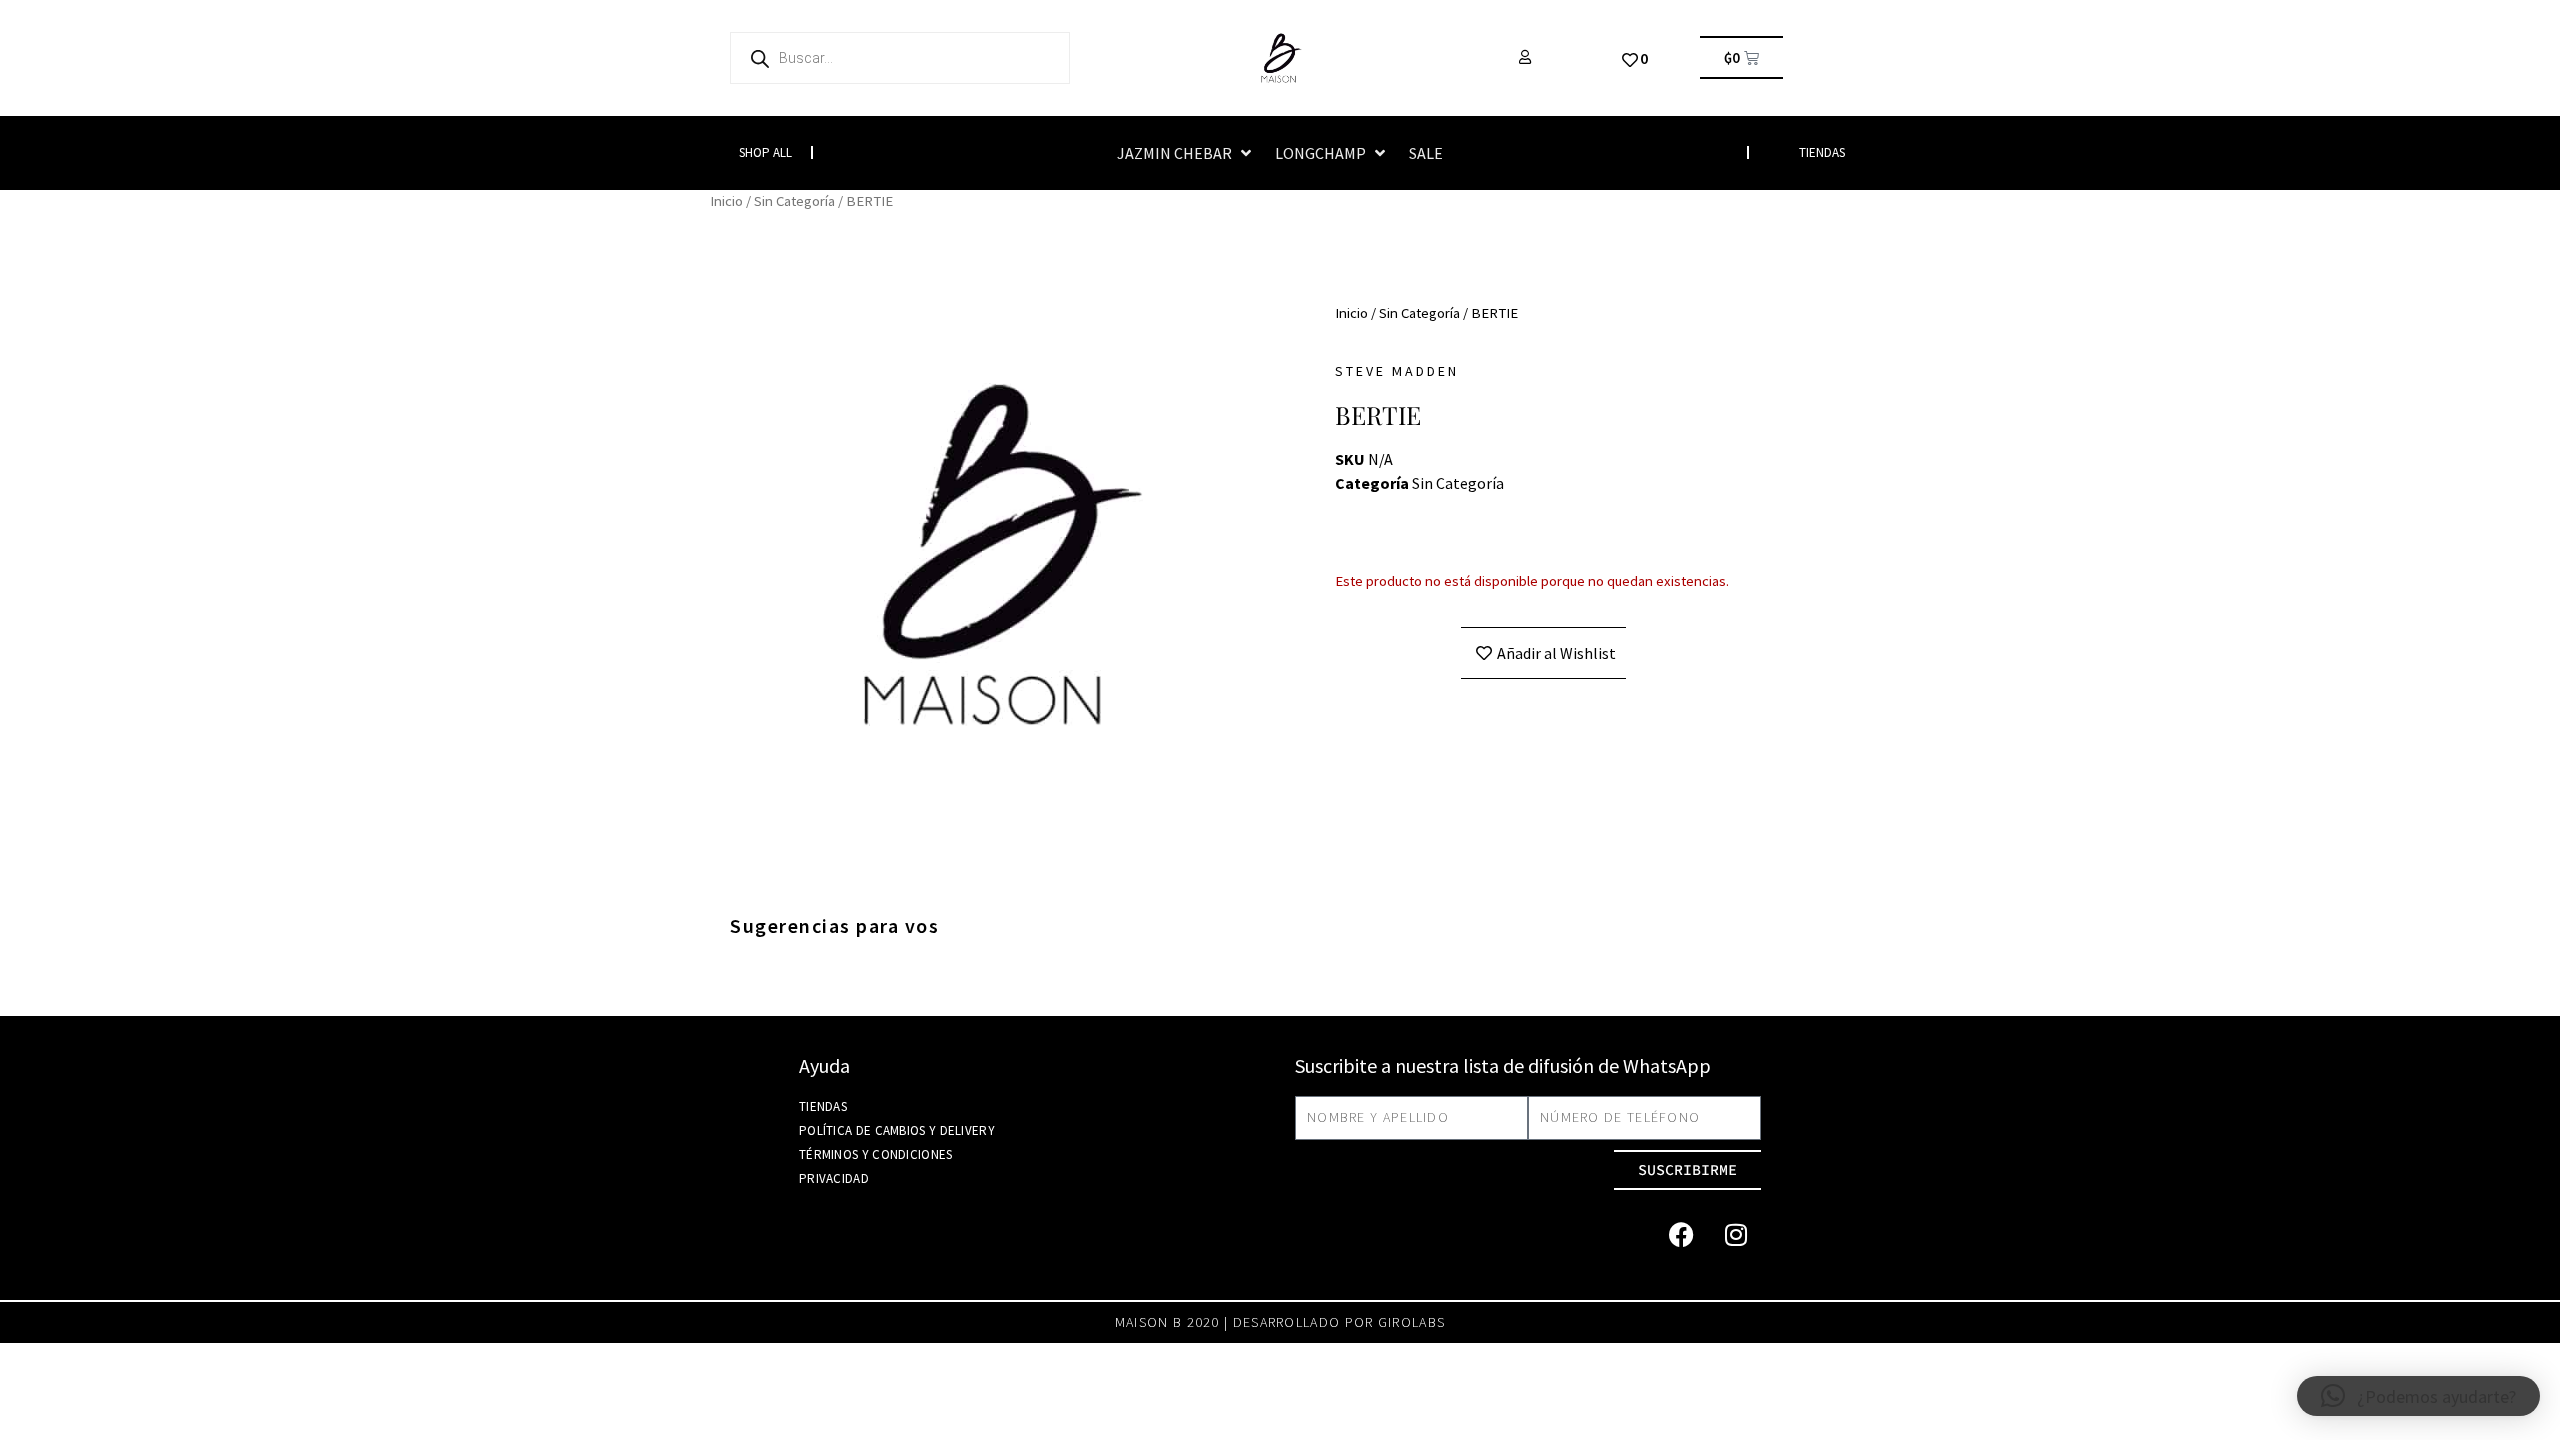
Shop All (765, 152)
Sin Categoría (794, 201)
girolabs (1411, 1322)
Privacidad (834, 1178)
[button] (1186, 153)
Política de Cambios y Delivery (897, 1130)
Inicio (726, 201)
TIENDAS (1822, 152)
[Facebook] (1681, 1235)
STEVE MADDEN (1397, 371)
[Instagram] (1736, 1235)
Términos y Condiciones (876, 1154)
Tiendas (823, 1106)
